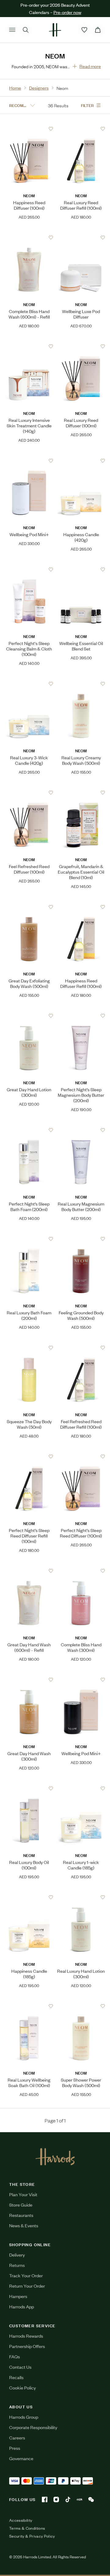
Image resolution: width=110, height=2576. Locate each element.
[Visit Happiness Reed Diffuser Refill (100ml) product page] (81, 907)
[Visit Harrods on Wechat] (91, 2499)
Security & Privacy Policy (32, 2536)
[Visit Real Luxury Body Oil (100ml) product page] (29, 1788)
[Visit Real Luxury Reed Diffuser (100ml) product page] (81, 346)
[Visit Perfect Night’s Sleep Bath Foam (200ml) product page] (29, 1130)
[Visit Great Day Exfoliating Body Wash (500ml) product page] (29, 907)
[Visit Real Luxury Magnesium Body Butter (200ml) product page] (81, 1130)
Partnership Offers (27, 2346)
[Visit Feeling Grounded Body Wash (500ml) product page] (81, 1239)
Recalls (16, 2377)
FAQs (15, 2356)
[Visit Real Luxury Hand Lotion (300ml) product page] (81, 1897)
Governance (21, 2458)
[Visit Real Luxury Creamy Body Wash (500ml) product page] (81, 684)
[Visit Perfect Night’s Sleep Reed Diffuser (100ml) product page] (81, 1456)
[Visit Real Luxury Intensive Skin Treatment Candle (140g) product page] (29, 346)
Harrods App (22, 2306)
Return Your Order (27, 2286)
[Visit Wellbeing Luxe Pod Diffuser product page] (81, 237)
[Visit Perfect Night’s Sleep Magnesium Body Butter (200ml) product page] (81, 1016)
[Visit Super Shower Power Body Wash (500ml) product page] (81, 2006)
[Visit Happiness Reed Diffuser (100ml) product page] (29, 129)
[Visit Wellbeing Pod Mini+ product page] (29, 461)
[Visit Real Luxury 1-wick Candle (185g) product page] (81, 1788)
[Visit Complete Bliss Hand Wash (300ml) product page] (81, 1571)
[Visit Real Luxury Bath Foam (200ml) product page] (29, 1239)
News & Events (24, 2225)
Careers (17, 2437)
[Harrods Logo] (55, 2157)
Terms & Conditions (27, 2528)
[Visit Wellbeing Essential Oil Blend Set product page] (81, 569)
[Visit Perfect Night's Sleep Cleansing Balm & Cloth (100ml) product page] (29, 569)
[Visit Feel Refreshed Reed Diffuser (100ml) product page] (29, 793)
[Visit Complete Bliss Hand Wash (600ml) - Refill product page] (29, 237)
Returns (17, 2265)
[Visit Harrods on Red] (79, 2499)
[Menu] (12, 30)
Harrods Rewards (26, 2336)
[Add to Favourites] (51, 129)
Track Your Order (26, 2275)
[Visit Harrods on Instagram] (56, 2499)
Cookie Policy (22, 2387)
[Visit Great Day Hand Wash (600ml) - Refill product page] (29, 1571)
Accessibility (21, 2520)
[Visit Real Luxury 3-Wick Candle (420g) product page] (29, 684)
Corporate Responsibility (33, 2427)
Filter (87, 105)
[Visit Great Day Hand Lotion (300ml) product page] (29, 1016)
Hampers (18, 2296)
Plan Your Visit (23, 2194)
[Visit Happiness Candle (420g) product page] (81, 461)
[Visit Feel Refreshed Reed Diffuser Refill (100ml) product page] (81, 1348)
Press (15, 2448)
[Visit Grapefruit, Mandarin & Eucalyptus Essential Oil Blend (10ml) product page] (81, 793)
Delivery (17, 2255)
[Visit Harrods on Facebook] (45, 2499)
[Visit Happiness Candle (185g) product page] (29, 1897)
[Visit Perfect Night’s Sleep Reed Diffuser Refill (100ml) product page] (29, 1456)
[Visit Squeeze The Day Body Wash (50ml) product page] (29, 1348)
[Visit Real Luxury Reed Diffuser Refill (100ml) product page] (81, 129)
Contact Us (20, 2367)
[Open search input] (26, 30)
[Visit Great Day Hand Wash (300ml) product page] (29, 1680)
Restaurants (21, 2215)
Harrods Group (24, 2417)
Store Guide (21, 2205)
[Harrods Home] (55, 30)
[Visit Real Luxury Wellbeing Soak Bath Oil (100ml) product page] (29, 2006)
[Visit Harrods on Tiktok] (68, 2499)
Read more (90, 66)
